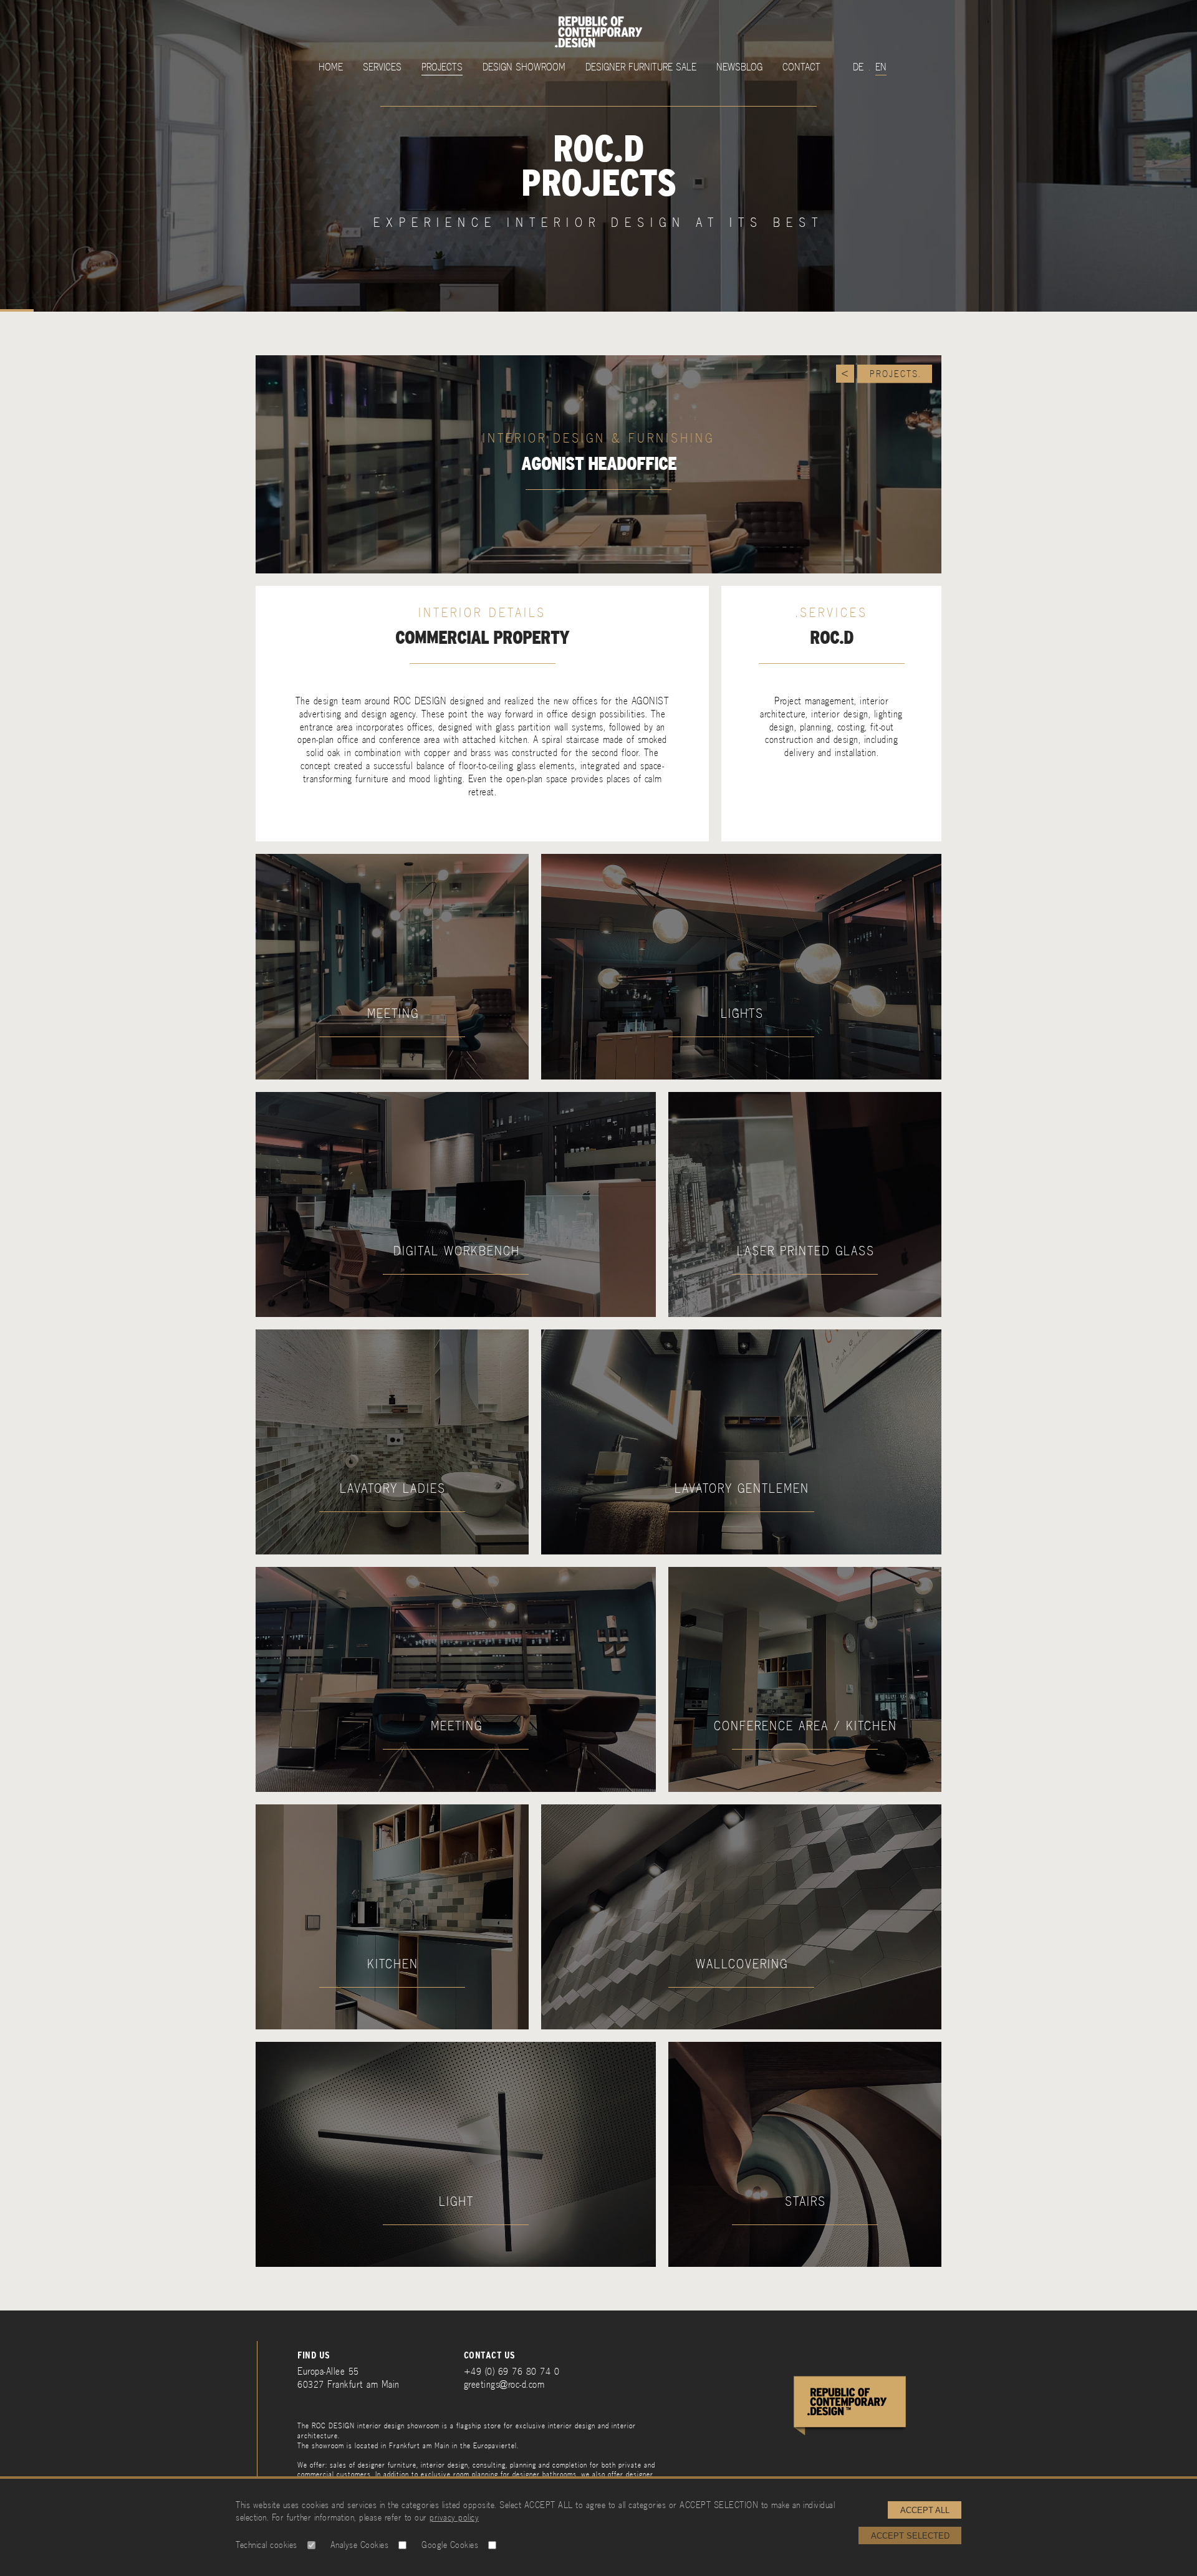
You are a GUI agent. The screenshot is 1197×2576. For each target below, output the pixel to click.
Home (331, 67)
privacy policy (454, 2517)
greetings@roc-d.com (504, 2384)
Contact (801, 67)
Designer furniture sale (641, 67)
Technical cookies (267, 2545)
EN (881, 67)
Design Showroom (524, 67)
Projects (442, 67)
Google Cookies (450, 2545)
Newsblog (739, 67)
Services (382, 67)
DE (858, 67)
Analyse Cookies (360, 2545)
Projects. (896, 374)
